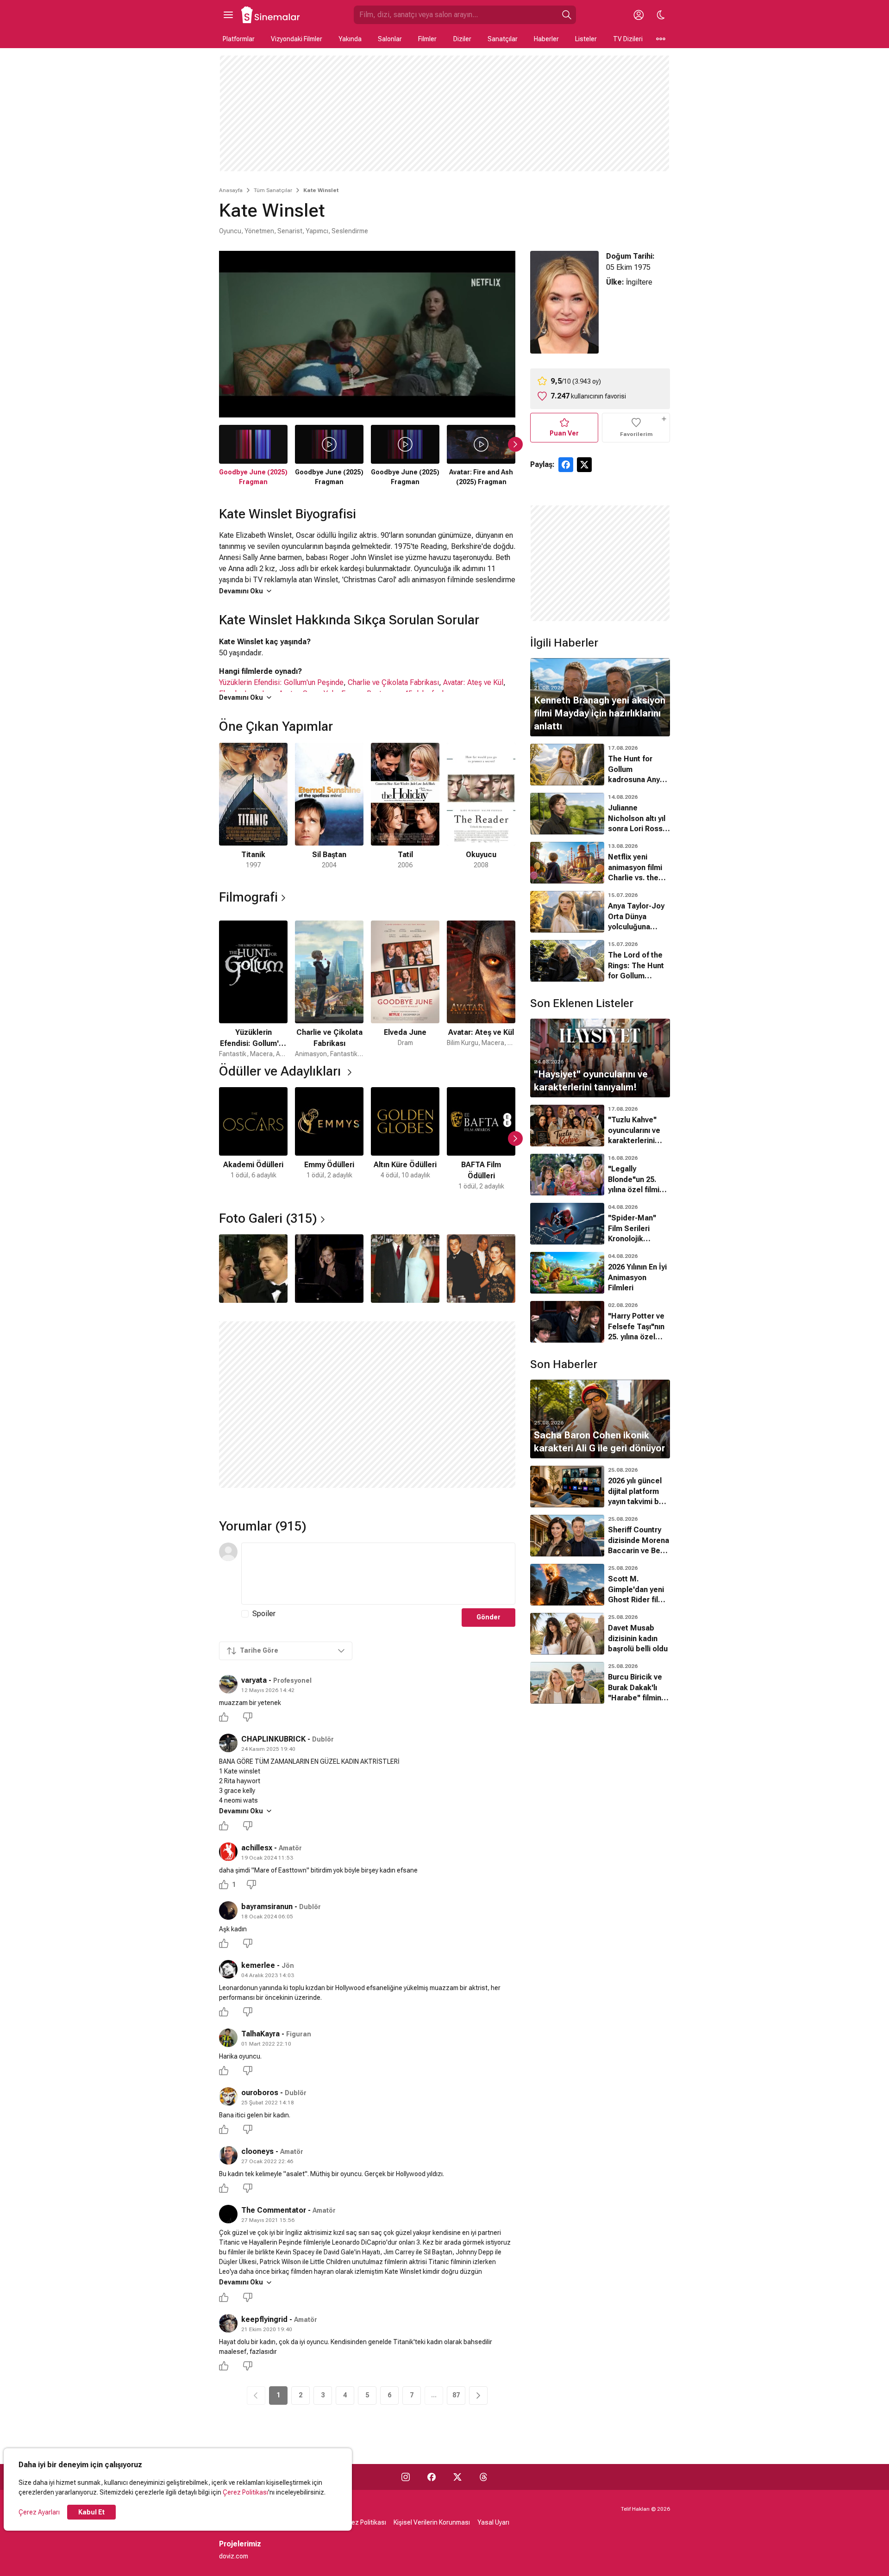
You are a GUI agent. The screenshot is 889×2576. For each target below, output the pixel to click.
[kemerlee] (228, 1969)
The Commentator (274, 2210)
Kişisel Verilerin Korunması (432, 2522)
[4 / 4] (481, 1269)
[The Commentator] (228, 2214)
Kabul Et (91, 2512)
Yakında (350, 39)
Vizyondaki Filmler (297, 39)
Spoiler (264, 1614)
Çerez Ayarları (39, 2512)
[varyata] (228, 1684)
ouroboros (260, 2093)
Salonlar (390, 39)
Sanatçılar (503, 39)
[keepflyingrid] (228, 2323)
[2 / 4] (329, 1269)
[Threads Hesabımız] (483, 2477)
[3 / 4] (405, 1269)
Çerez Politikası (245, 2492)
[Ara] (567, 15)
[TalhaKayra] (228, 2038)
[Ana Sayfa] (271, 15)
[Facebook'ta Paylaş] (566, 465)
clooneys (257, 2151)
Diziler (462, 39)
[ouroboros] (228, 2097)
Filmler (427, 39)
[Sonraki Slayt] (515, 444)
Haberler (546, 39)
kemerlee (258, 1965)
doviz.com (234, 2556)
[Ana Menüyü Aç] (228, 15)
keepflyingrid (264, 2319)
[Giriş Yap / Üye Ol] (639, 15)
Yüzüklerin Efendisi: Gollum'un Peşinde (281, 682)
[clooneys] (228, 2155)
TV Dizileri (628, 39)
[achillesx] (228, 1852)
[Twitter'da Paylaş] (584, 465)
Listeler (586, 39)
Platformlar (239, 39)
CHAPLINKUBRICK (273, 1739)
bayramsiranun (267, 1907)
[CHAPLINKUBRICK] (228, 1743)
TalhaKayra (260, 2034)
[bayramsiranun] (228, 1910)
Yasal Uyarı (493, 2522)
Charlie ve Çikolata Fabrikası (393, 682)
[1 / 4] (253, 1269)
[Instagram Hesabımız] (406, 2477)
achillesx (257, 1848)
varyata (254, 1680)
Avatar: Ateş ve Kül (473, 682)
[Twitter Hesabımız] (457, 2477)
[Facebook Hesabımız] (432, 2477)
